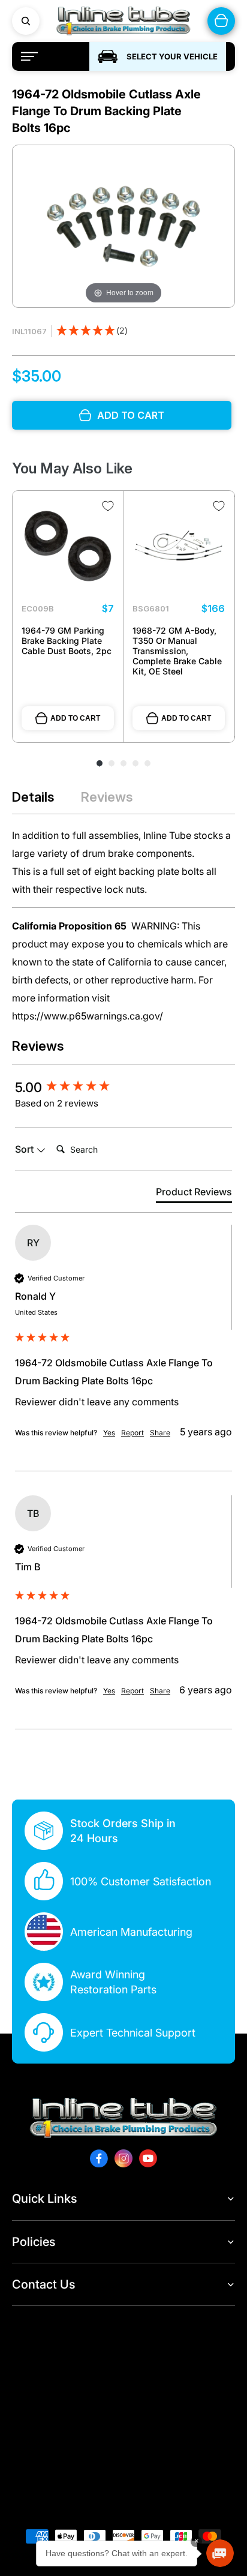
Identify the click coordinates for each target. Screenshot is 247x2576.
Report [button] (132, 1433)
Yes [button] (109, 1433)
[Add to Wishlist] (108, 506)
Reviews (107, 797)
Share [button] (160, 1433)
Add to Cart (75, 718)
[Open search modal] (26, 21)
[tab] (194, 1194)
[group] (123, 1087)
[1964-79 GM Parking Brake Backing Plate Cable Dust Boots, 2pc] (68, 546)
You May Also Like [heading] (72, 468)
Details (33, 797)
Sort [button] (25, 1149)
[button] (92, 332)
